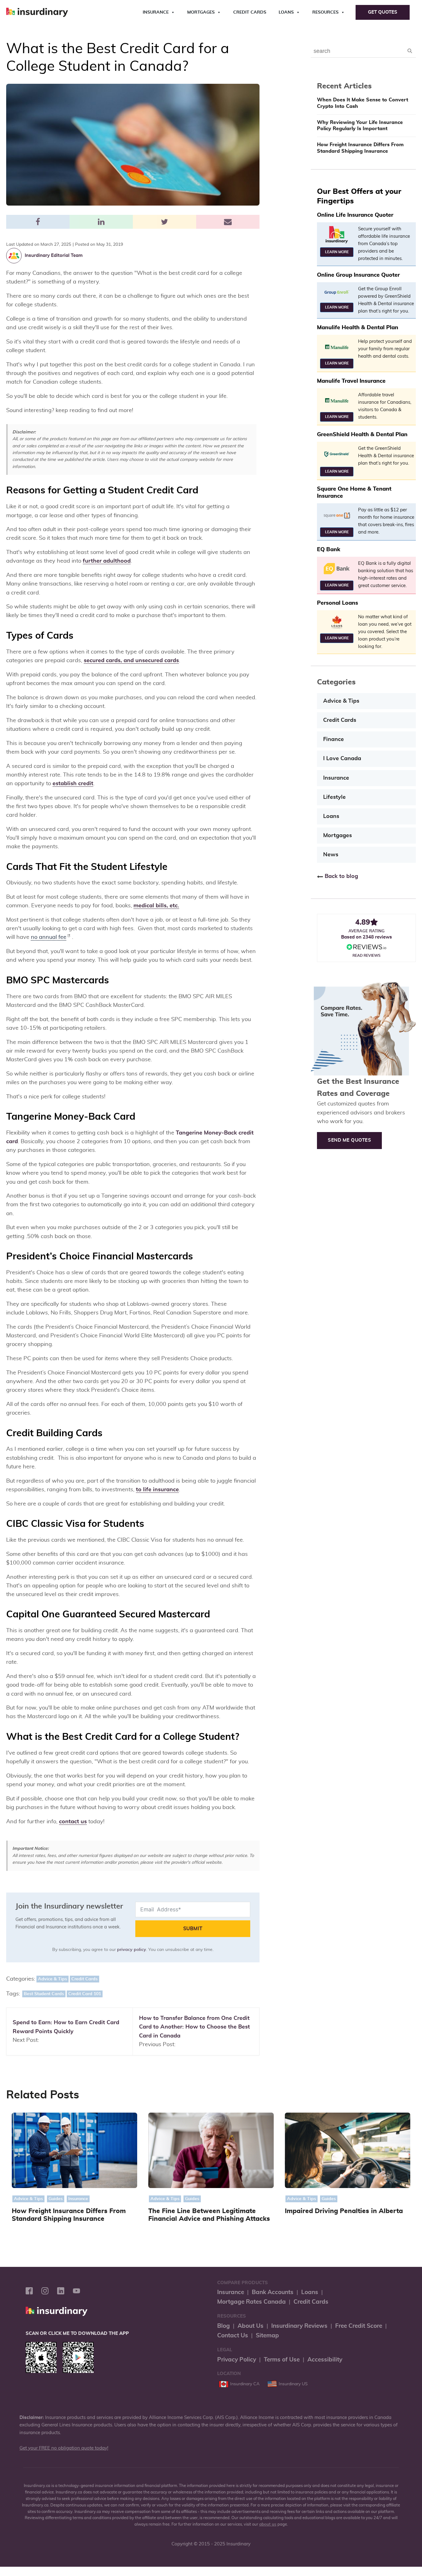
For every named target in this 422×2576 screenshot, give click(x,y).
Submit (193, 1929)
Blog (224, 2326)
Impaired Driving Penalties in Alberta (344, 2211)
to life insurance (157, 1490)
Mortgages (201, 12)
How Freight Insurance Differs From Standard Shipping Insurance (360, 148)
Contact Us (233, 2336)
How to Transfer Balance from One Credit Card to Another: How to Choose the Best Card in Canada (194, 2027)
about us (268, 2525)
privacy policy (132, 1950)
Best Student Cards (44, 1994)
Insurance (156, 12)
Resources (325, 12)
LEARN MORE (337, 252)
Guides (56, 2199)
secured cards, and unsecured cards (131, 661)
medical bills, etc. (156, 906)
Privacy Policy (237, 2360)
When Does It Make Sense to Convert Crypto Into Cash (363, 103)
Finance (333, 739)
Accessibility (325, 2360)
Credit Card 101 (85, 1994)
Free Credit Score (359, 2326)
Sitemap (267, 2336)
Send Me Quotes (349, 1140)
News (331, 855)
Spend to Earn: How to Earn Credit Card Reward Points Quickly (66, 2027)
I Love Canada (342, 759)
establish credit (73, 784)
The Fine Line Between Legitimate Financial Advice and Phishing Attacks (209, 2215)
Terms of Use (282, 2360)
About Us (251, 2326)
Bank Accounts (273, 2292)
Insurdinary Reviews (299, 2326)
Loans (286, 12)
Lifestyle (334, 797)
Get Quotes (383, 12)
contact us (73, 1822)
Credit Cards (250, 12)
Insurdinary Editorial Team (54, 255)
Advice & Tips (53, 1979)
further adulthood (107, 561)
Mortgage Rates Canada (251, 2302)
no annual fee (49, 937)
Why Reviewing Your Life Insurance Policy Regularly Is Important (360, 126)
